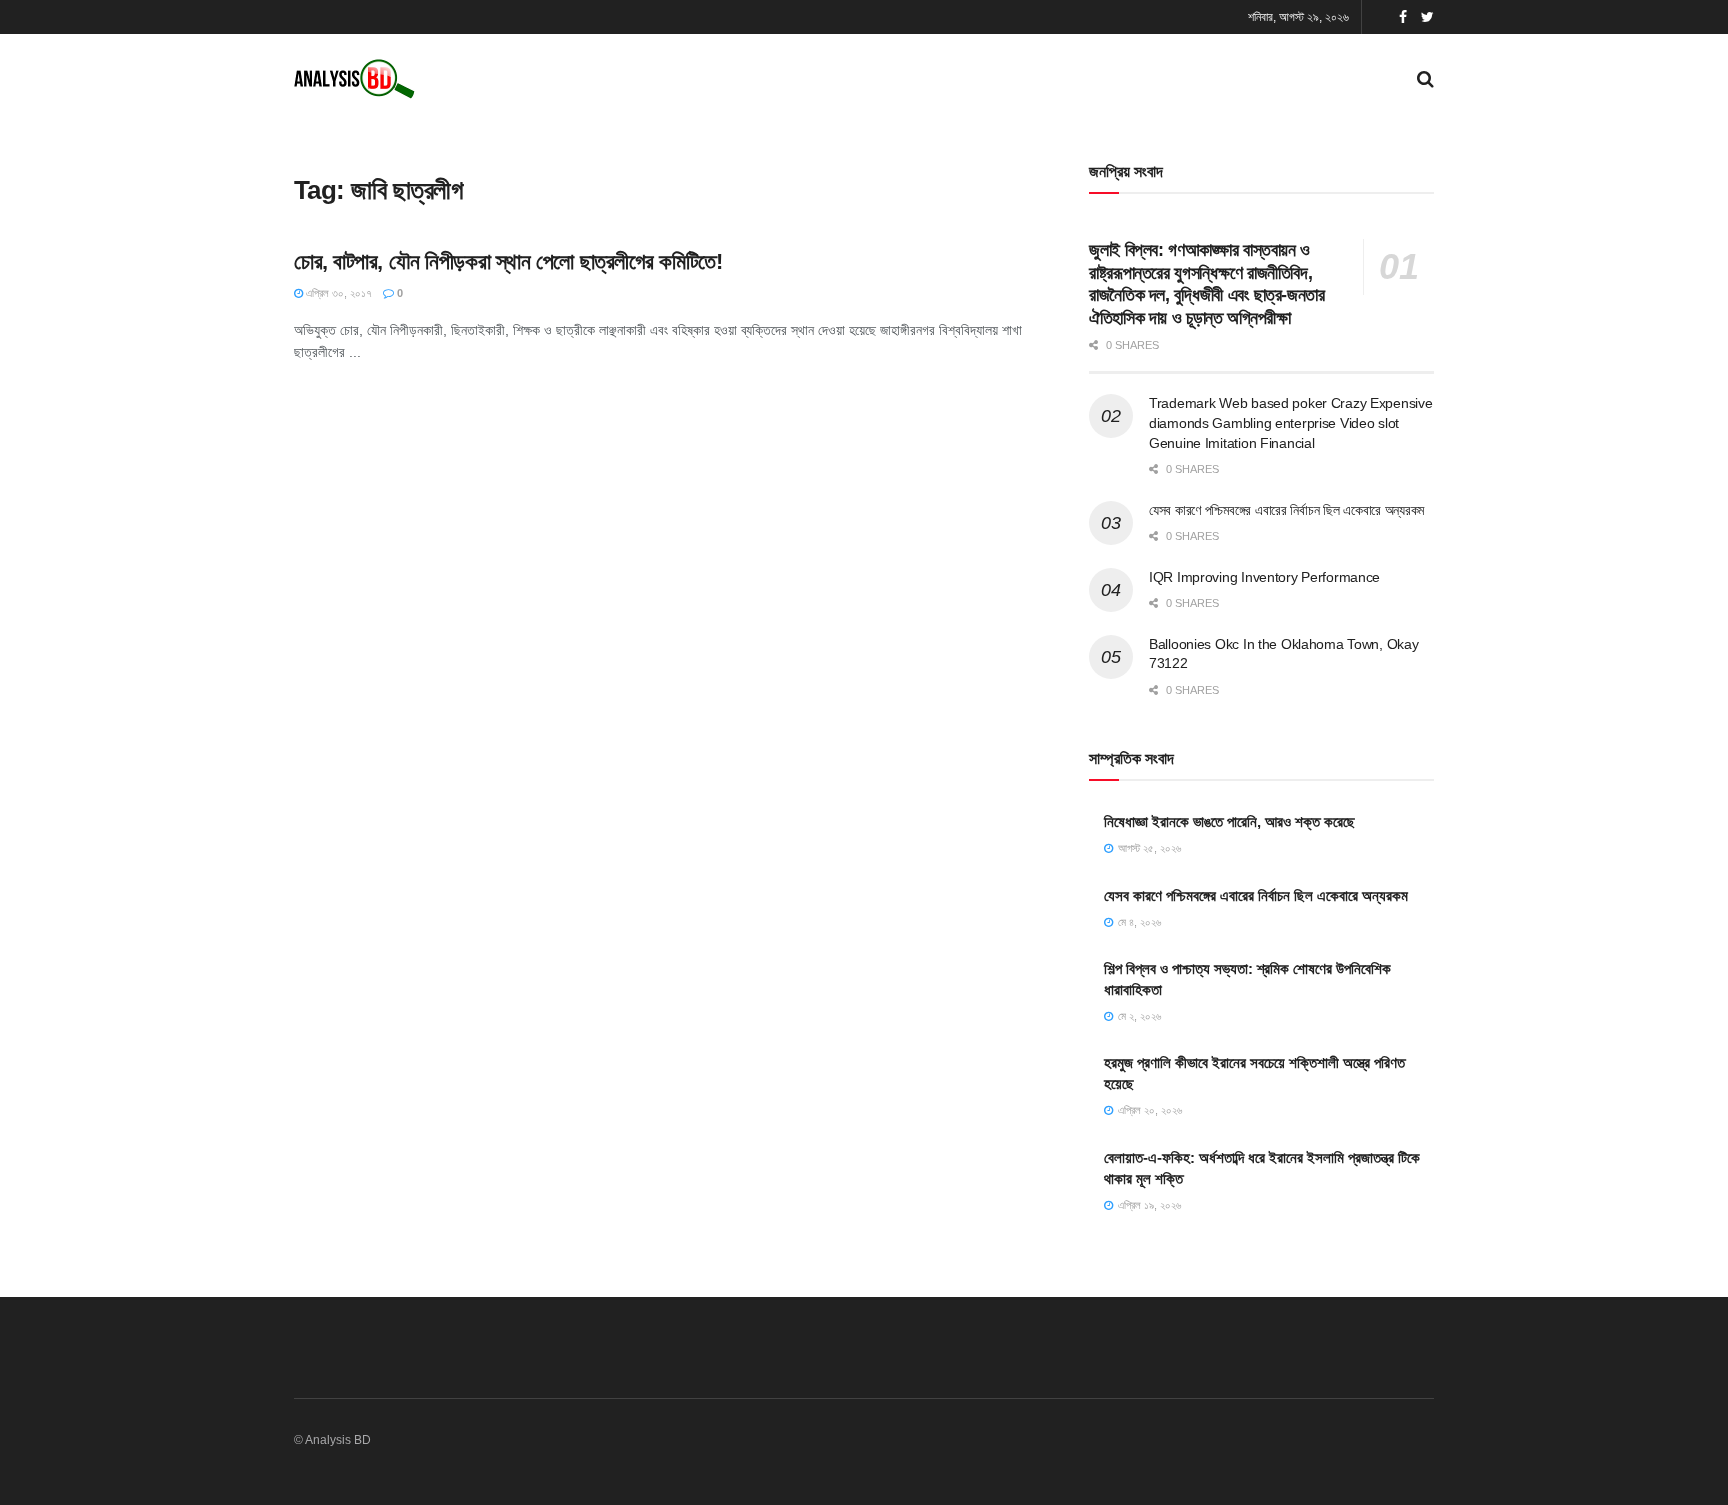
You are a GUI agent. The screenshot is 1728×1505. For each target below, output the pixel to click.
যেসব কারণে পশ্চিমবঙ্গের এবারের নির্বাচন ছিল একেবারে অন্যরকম (1286, 510)
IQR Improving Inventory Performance (1264, 577)
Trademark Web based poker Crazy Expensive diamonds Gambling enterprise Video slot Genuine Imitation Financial (1291, 422)
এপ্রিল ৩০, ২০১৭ (337, 293)
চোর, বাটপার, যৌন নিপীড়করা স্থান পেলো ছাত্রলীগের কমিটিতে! (508, 261)
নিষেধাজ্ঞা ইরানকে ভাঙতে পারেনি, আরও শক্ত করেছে (1229, 821)
